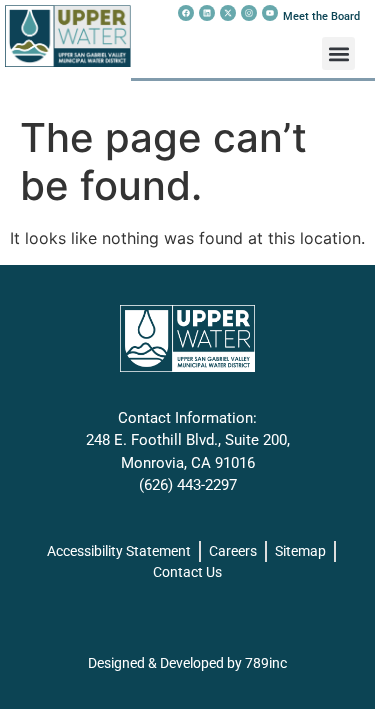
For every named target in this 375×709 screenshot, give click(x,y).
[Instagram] (249, 13)
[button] (338, 53)
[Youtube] (270, 13)
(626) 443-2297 (188, 485)
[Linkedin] (207, 13)
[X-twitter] (228, 13)
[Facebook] (186, 13)
